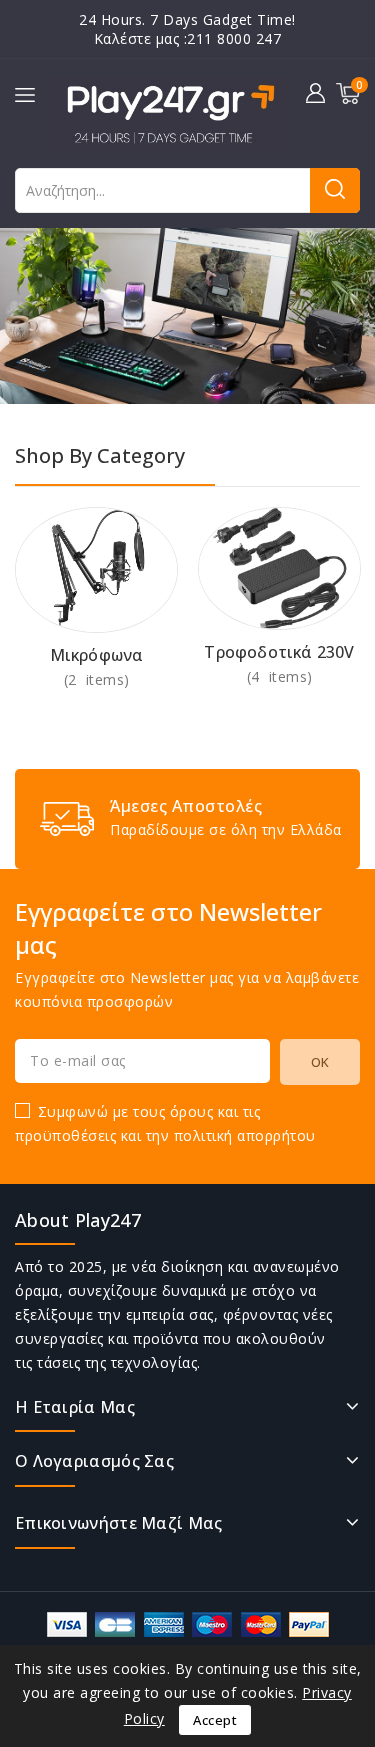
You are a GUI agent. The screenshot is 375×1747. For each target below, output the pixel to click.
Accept (215, 1720)
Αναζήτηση (335, 190)
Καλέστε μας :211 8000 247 (188, 38)
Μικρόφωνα (97, 655)
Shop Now (96, 679)
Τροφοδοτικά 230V (279, 652)
